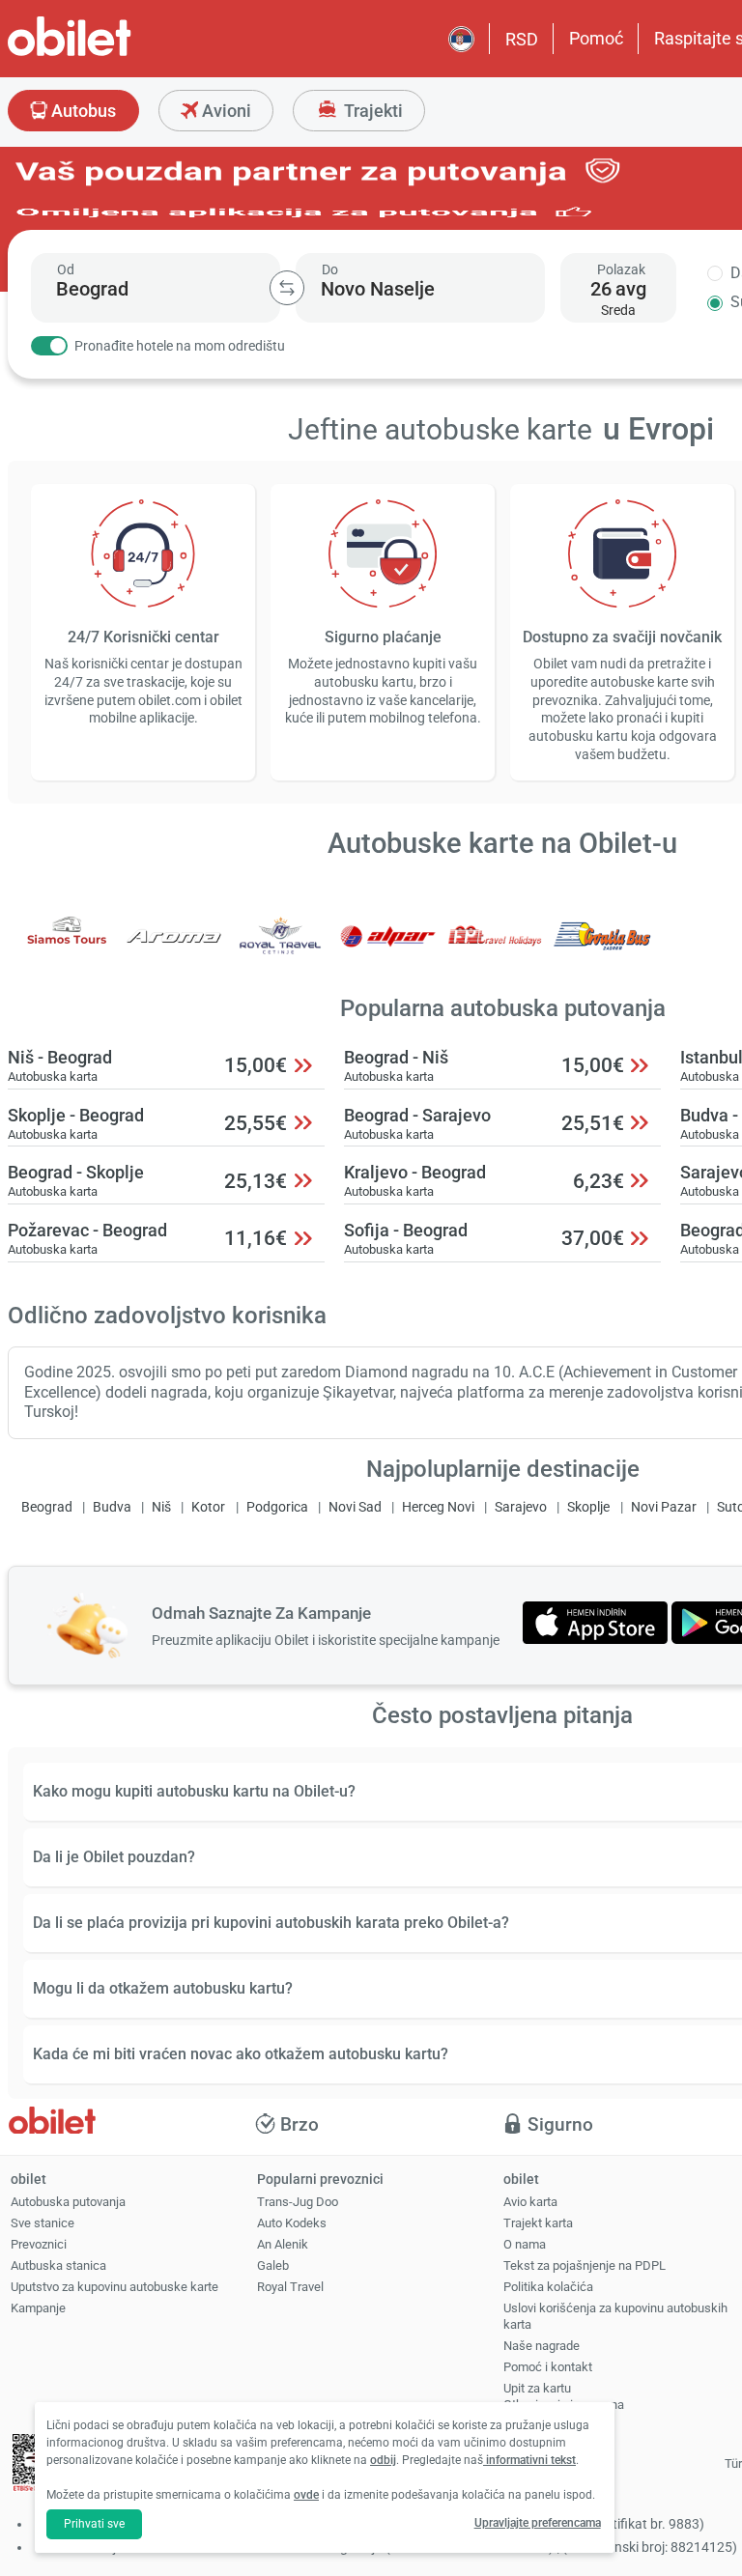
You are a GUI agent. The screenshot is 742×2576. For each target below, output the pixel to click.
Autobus (82, 111)
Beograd (47, 1507)
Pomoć (596, 38)
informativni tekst (529, 2460)
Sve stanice (43, 2223)
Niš (161, 1507)
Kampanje (38, 2308)
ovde (306, 2495)
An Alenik (283, 2244)
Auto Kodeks (292, 2223)
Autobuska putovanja (68, 2202)
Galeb (273, 2265)
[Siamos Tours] (67, 949)
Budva (112, 1507)
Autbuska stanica (58, 2265)
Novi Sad (355, 1507)
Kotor (208, 1507)
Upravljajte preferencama (538, 2523)
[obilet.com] (116, 54)
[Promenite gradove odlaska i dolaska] (287, 288)
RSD (522, 39)
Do (330, 269)
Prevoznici (39, 2244)
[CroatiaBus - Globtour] (602, 949)
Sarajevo (521, 1507)
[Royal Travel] (281, 949)
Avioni (225, 111)
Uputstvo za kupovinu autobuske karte (114, 2287)
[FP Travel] (496, 949)
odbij (383, 2460)
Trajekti (371, 111)
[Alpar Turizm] (388, 949)
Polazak (621, 269)
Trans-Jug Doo (298, 2202)
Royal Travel (290, 2287)
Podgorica (277, 1507)
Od (66, 269)
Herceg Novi (438, 1507)
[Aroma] (174, 949)
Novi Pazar (664, 1507)
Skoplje (588, 1507)
